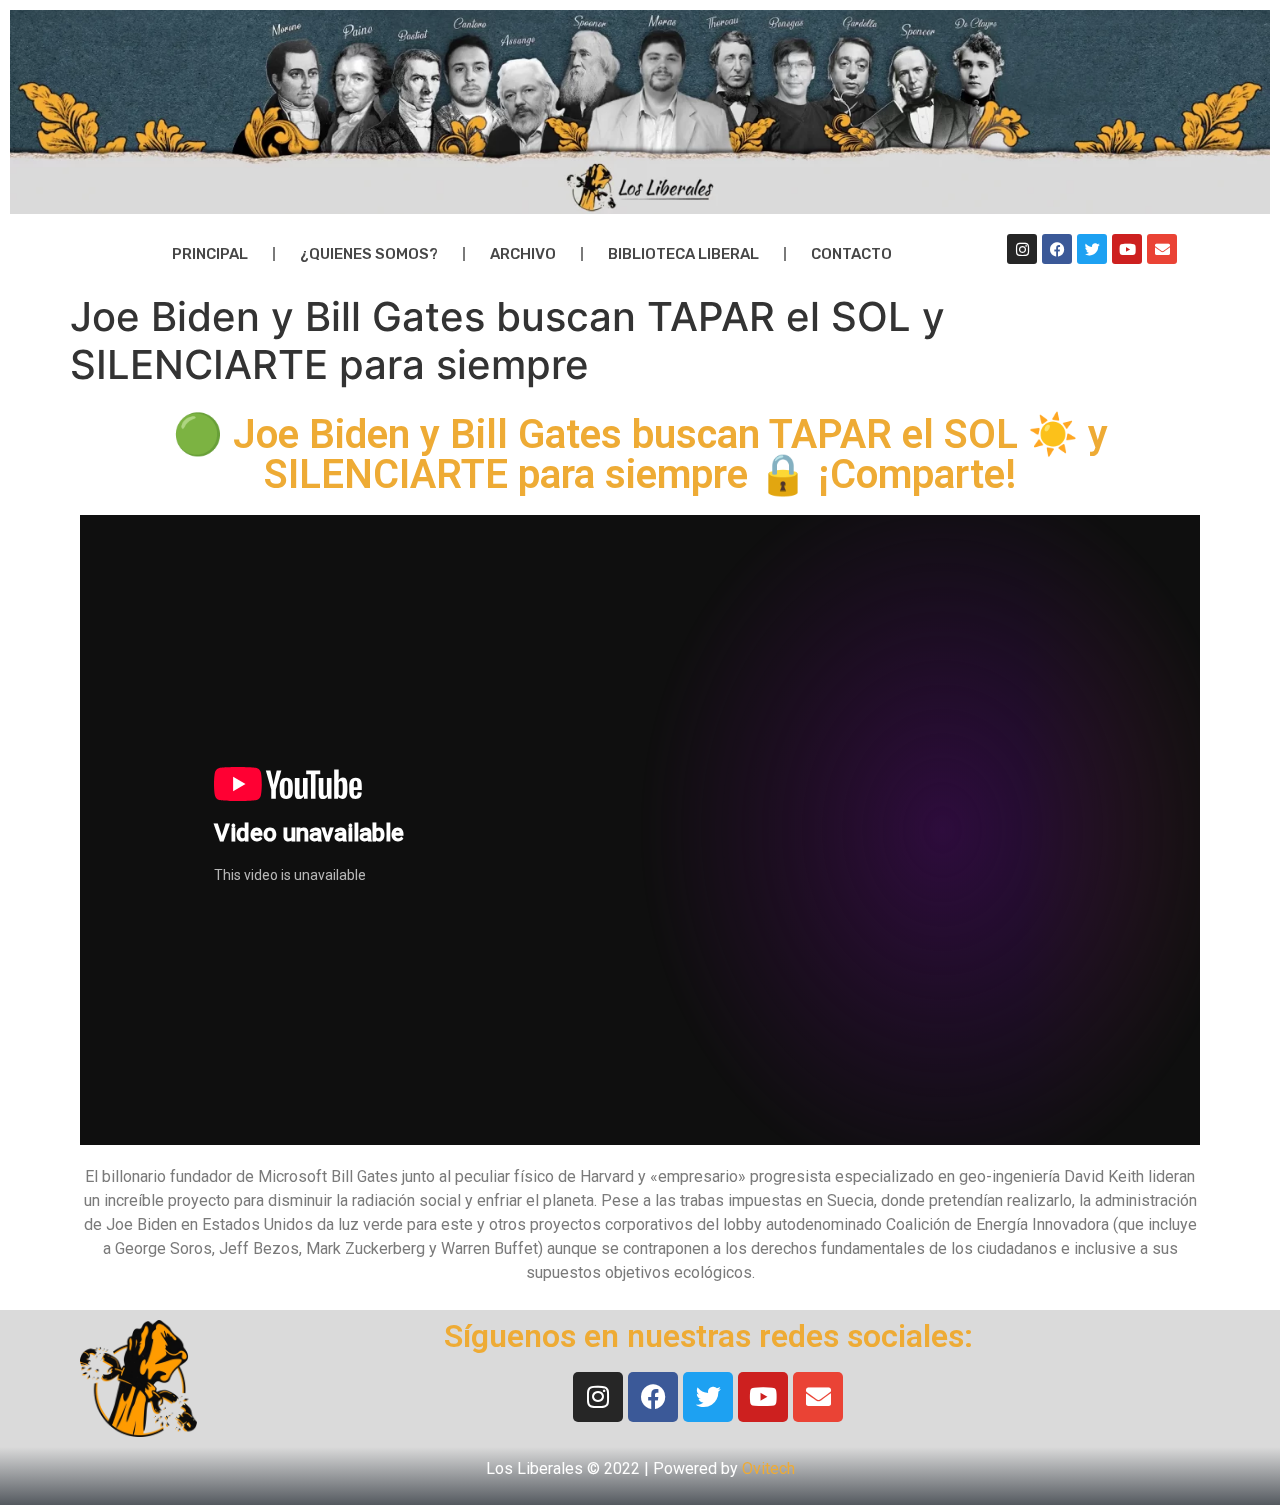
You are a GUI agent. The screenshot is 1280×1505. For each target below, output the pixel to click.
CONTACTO (851, 254)
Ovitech (768, 1468)
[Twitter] (1092, 249)
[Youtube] (1127, 249)
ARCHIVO (523, 254)
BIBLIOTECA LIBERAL (683, 254)
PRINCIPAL (210, 254)
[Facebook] (1057, 249)
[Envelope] (1162, 249)
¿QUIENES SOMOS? (369, 254)
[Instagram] (1022, 249)
